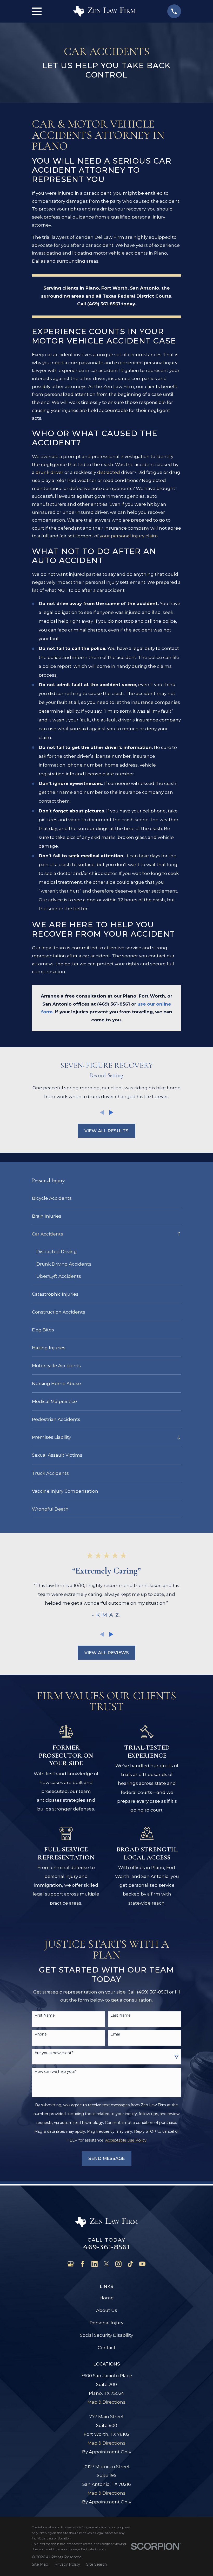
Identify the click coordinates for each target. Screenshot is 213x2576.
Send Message (106, 2158)
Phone (41, 2034)
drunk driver (49, 472)
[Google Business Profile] (71, 2264)
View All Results (106, 1131)
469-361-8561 (106, 2247)
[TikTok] (130, 2264)
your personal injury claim (129, 536)
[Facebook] (83, 2264)
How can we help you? (55, 2072)
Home (107, 2298)
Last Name (121, 2015)
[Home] (104, 11)
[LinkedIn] (95, 2264)
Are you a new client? (54, 2053)
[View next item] (111, 1112)
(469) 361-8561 (104, 304)
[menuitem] (106, 1198)
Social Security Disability (106, 2335)
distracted (109, 472)
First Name (45, 2015)
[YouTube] (142, 2264)
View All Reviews (107, 1653)
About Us (107, 2310)
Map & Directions (106, 2402)
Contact (107, 2348)
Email (115, 2034)
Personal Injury (106, 2323)
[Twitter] (106, 2264)
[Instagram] (118, 2264)
